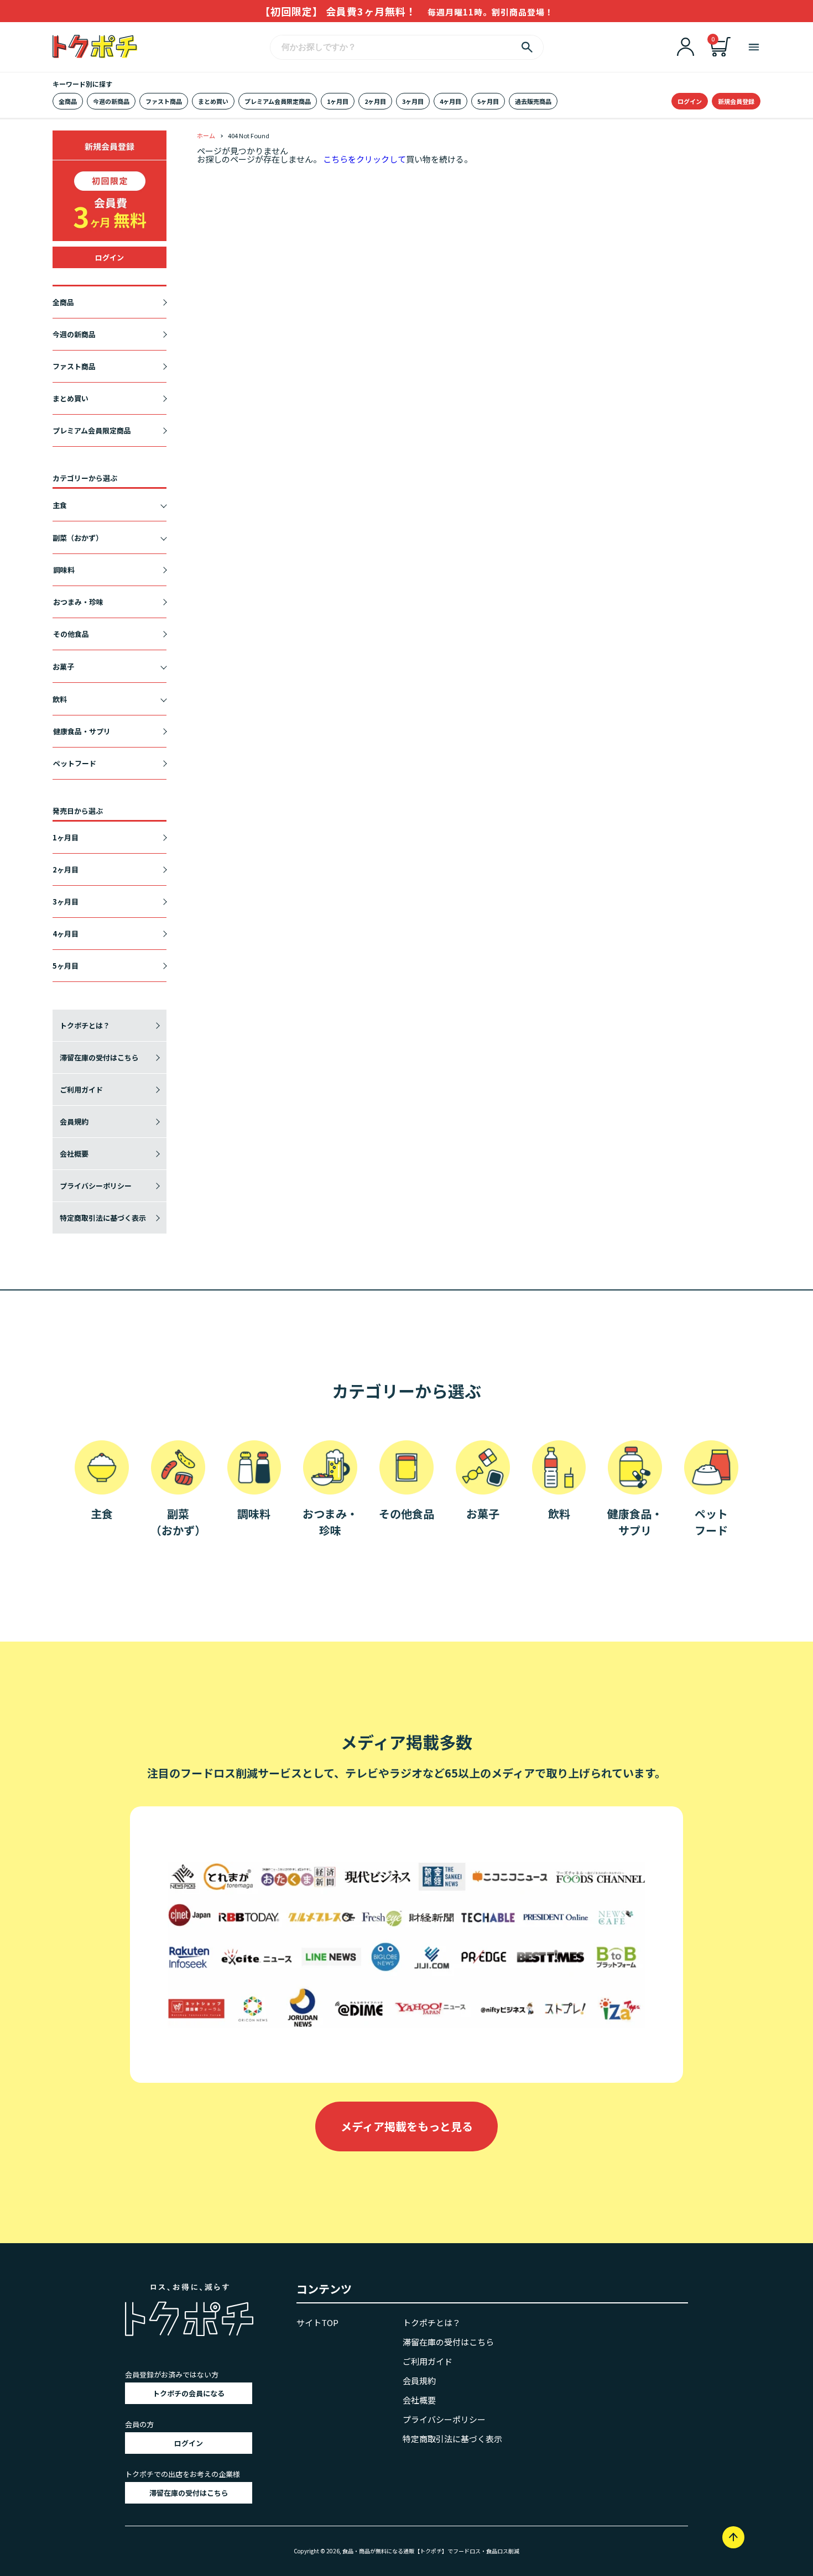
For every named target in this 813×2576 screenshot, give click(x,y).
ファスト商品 (164, 101)
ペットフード (75, 763)
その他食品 (71, 634)
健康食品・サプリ (82, 731)
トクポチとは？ (85, 1025)
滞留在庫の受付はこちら (99, 1057)
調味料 (64, 570)
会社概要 (74, 1154)
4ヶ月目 (450, 101)
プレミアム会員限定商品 (278, 101)
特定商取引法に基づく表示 (103, 1218)
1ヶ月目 (338, 101)
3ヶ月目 (413, 101)
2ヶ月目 (375, 101)
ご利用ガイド (81, 1090)
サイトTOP (317, 2322)
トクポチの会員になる (189, 2393)
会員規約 (74, 1122)
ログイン (690, 101)
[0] (721, 53)
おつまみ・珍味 (78, 602)
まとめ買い (213, 101)
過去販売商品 (533, 101)
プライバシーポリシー (96, 1186)
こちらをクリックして (364, 159)
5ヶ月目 (488, 101)
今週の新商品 (111, 101)
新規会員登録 (736, 101)
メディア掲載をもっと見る (407, 2126)
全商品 (68, 101)
